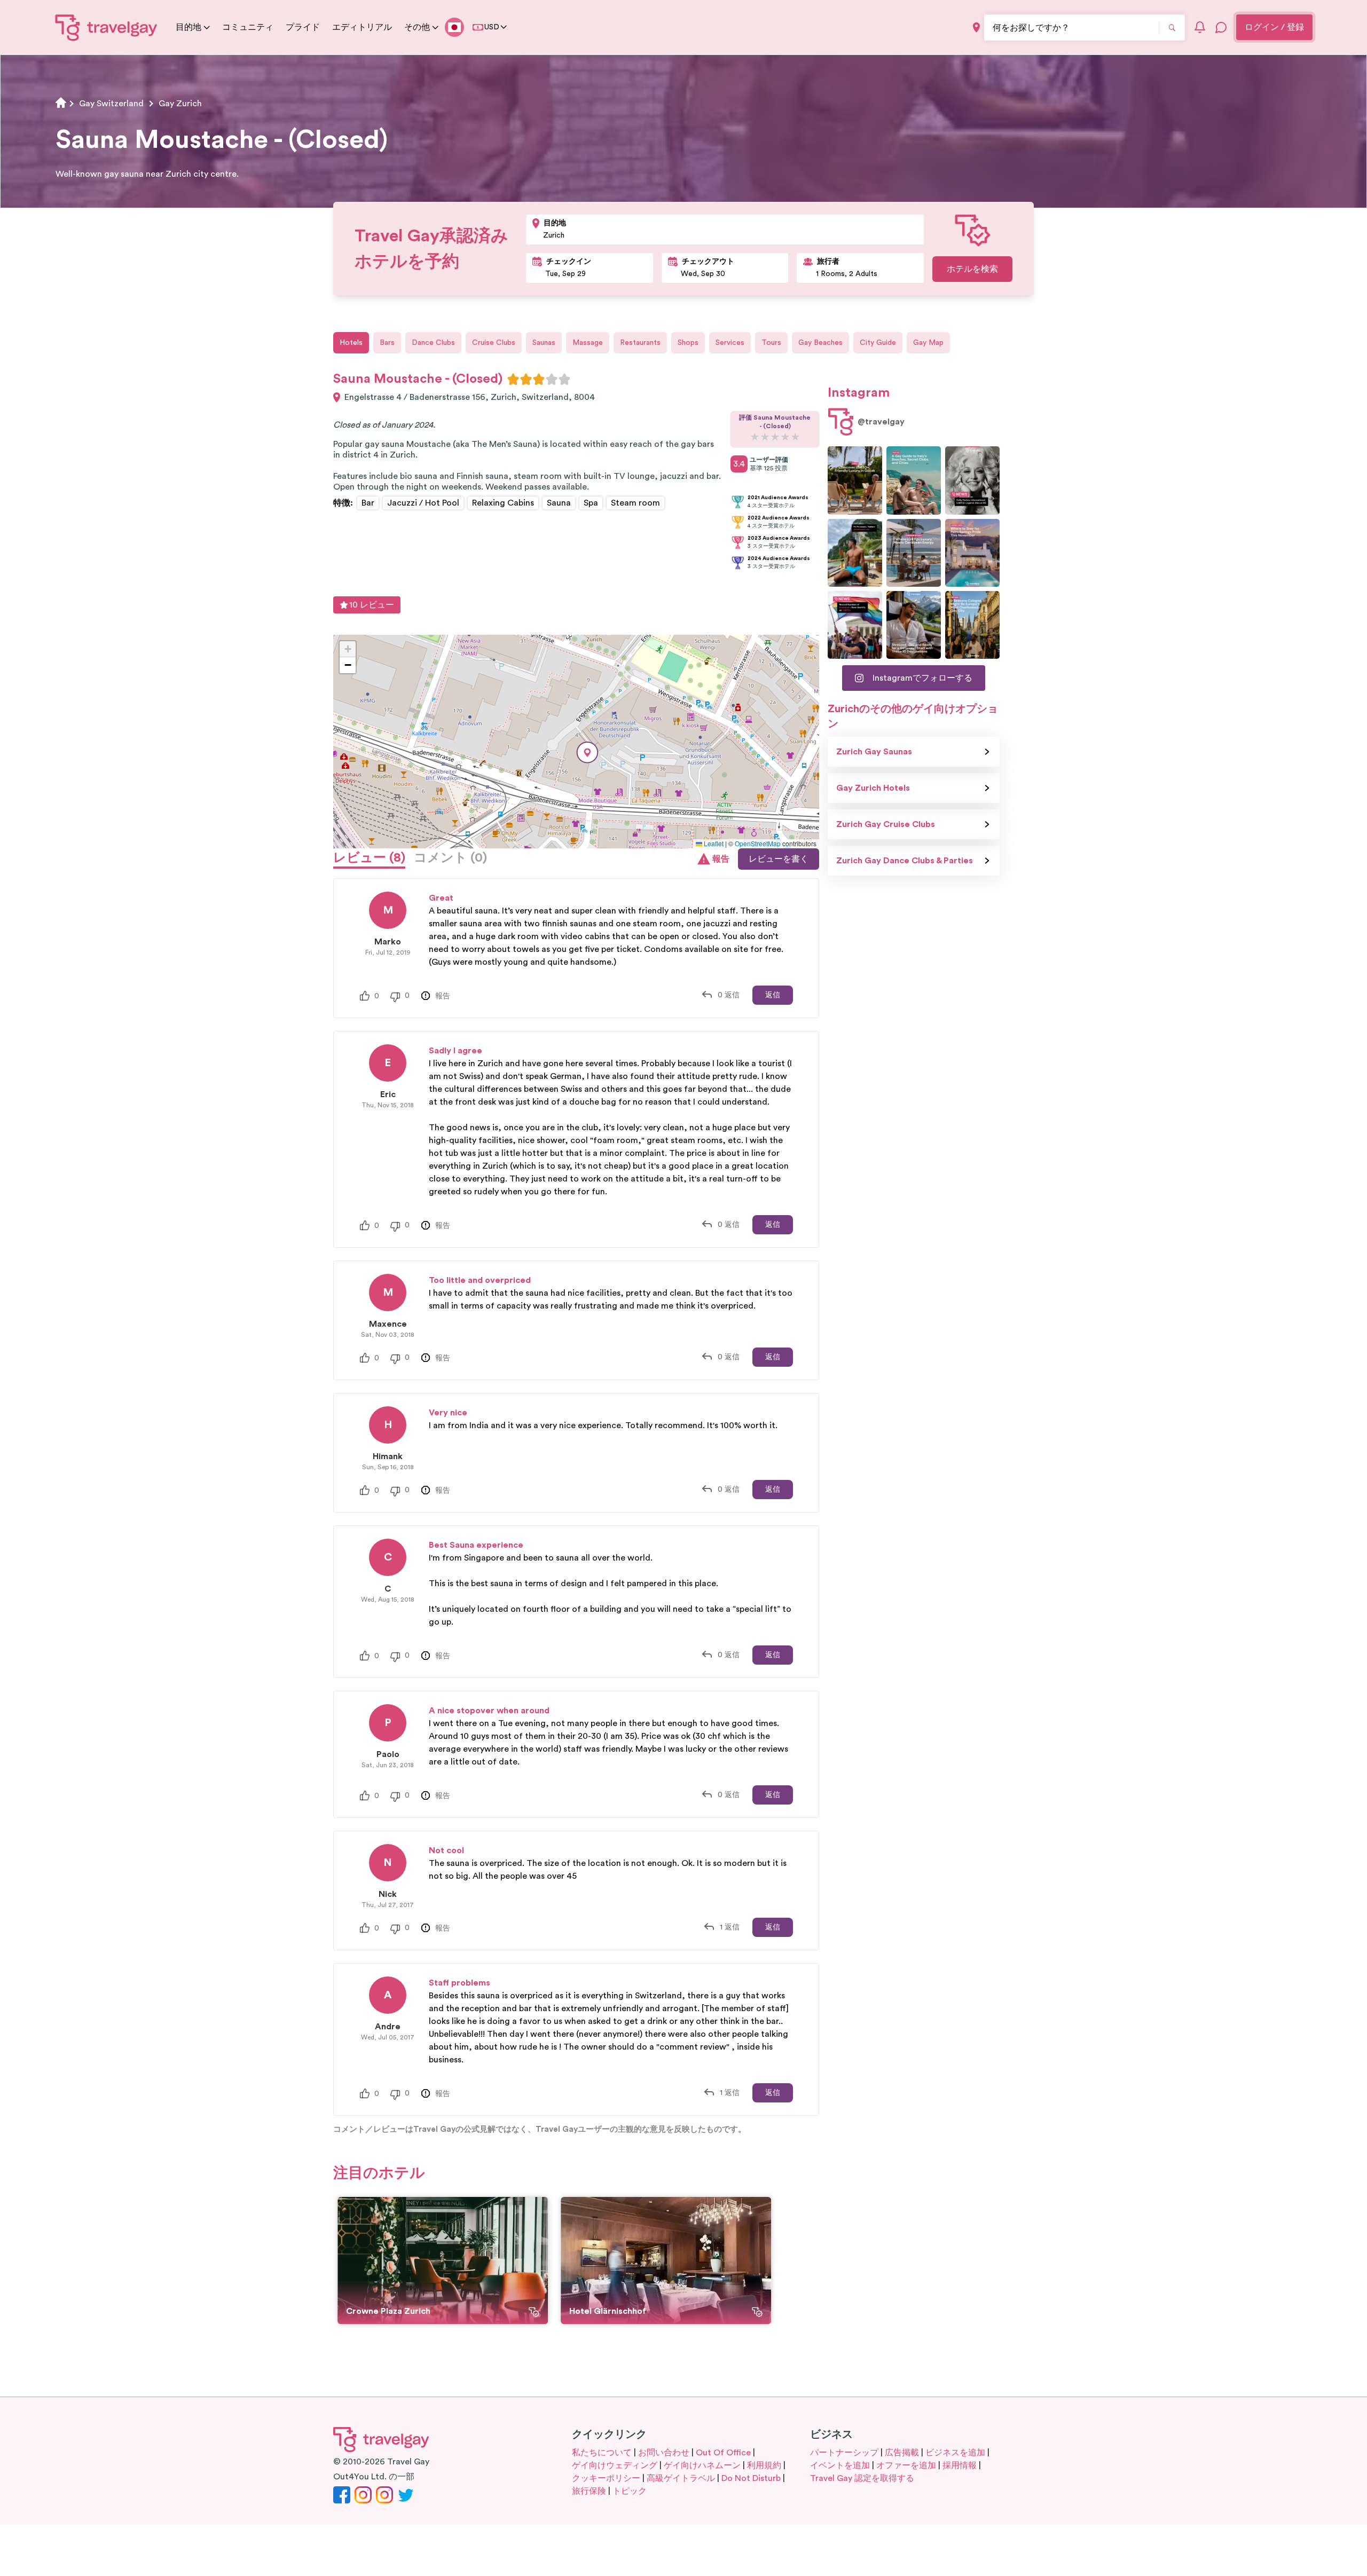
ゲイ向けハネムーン (702, 2465)
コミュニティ (248, 27)
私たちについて (602, 2453)
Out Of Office (723, 2453)
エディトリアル (362, 27)
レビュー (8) (369, 858)
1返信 (730, 1927)
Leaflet (713, 843)
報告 (721, 859)
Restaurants (640, 343)
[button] (587, 753)
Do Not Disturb (751, 2478)
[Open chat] (1221, 27)
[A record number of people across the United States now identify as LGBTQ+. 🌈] (855, 625)
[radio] (513, 379)
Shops (688, 343)
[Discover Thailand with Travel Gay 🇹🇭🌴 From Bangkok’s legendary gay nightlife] (855, 553)
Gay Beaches (820, 343)
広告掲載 (902, 2453)
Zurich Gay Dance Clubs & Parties (905, 861)
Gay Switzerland (111, 104)
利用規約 (764, 2465)
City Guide (878, 343)
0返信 (729, 995)
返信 (773, 995)
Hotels (351, 343)
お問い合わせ (664, 2453)
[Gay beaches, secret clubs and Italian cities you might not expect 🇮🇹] (914, 480)
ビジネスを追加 (955, 2453)
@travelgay (881, 422)
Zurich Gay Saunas (874, 752)
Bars (387, 343)
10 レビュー (372, 605)
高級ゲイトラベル (681, 2478)
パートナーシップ (844, 2453)
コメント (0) (450, 858)
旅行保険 (589, 2491)
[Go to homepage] (107, 27)
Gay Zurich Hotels (873, 788)
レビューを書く (779, 859)
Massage (588, 343)
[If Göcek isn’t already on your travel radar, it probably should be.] (855, 480)
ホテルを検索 (972, 269)
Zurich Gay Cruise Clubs (886, 824)
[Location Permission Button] (976, 27)
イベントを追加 (840, 2465)
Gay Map (928, 343)
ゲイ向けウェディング (615, 2465)
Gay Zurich (180, 104)
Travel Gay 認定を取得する (862, 2478)
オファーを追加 (906, 2465)
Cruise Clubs (494, 343)
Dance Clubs (433, 343)
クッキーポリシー (606, 2478)
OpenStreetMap (758, 843)
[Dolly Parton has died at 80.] (972, 480)
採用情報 (960, 2465)
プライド (303, 27)
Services (730, 343)
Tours (771, 343)
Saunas (544, 343)
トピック (630, 2491)
